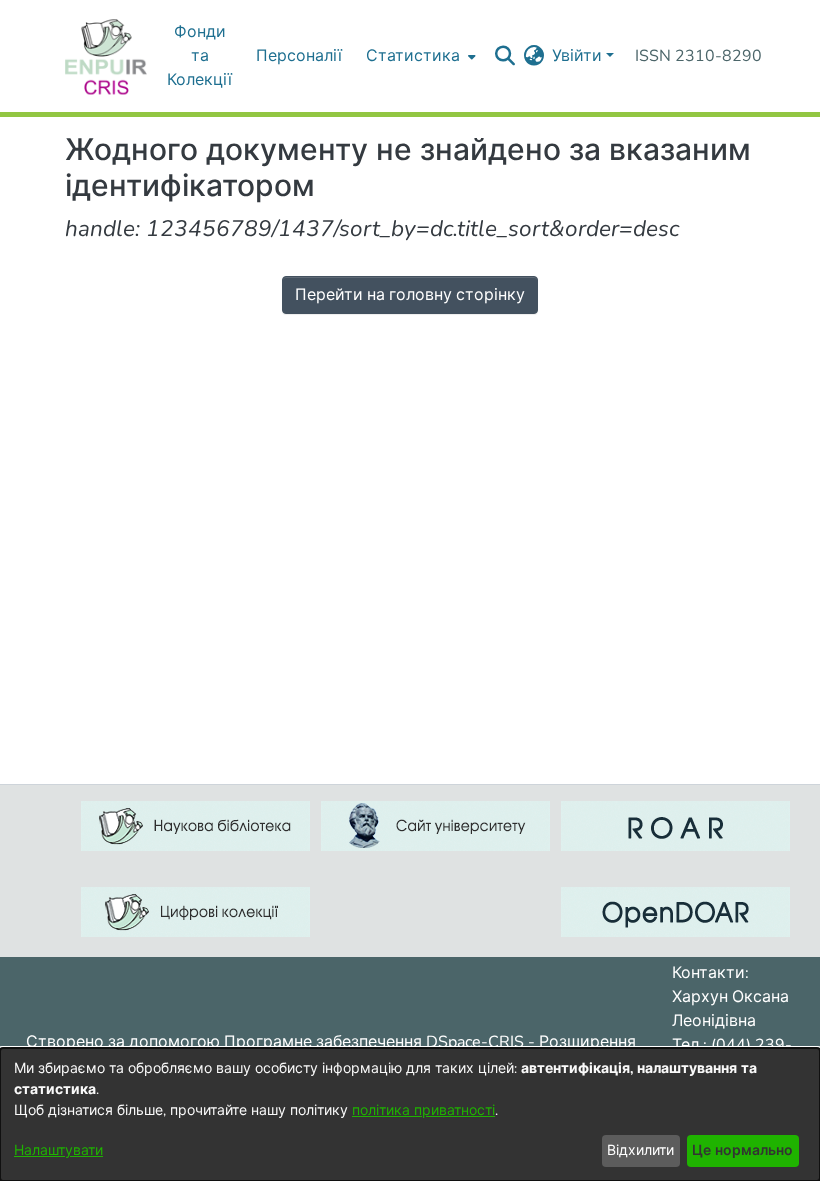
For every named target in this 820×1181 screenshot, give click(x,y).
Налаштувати (58, 1150)
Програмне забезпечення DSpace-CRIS (374, 1042)
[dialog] (410, 1114)
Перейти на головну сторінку (410, 295)
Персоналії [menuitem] (299, 56)
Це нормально (742, 1150)
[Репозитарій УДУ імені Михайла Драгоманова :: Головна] (106, 56)
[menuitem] (419, 56)
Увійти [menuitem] (577, 56)
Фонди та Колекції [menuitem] (199, 56)
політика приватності (423, 1110)
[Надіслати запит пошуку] (504, 56)
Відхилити (640, 1150)
